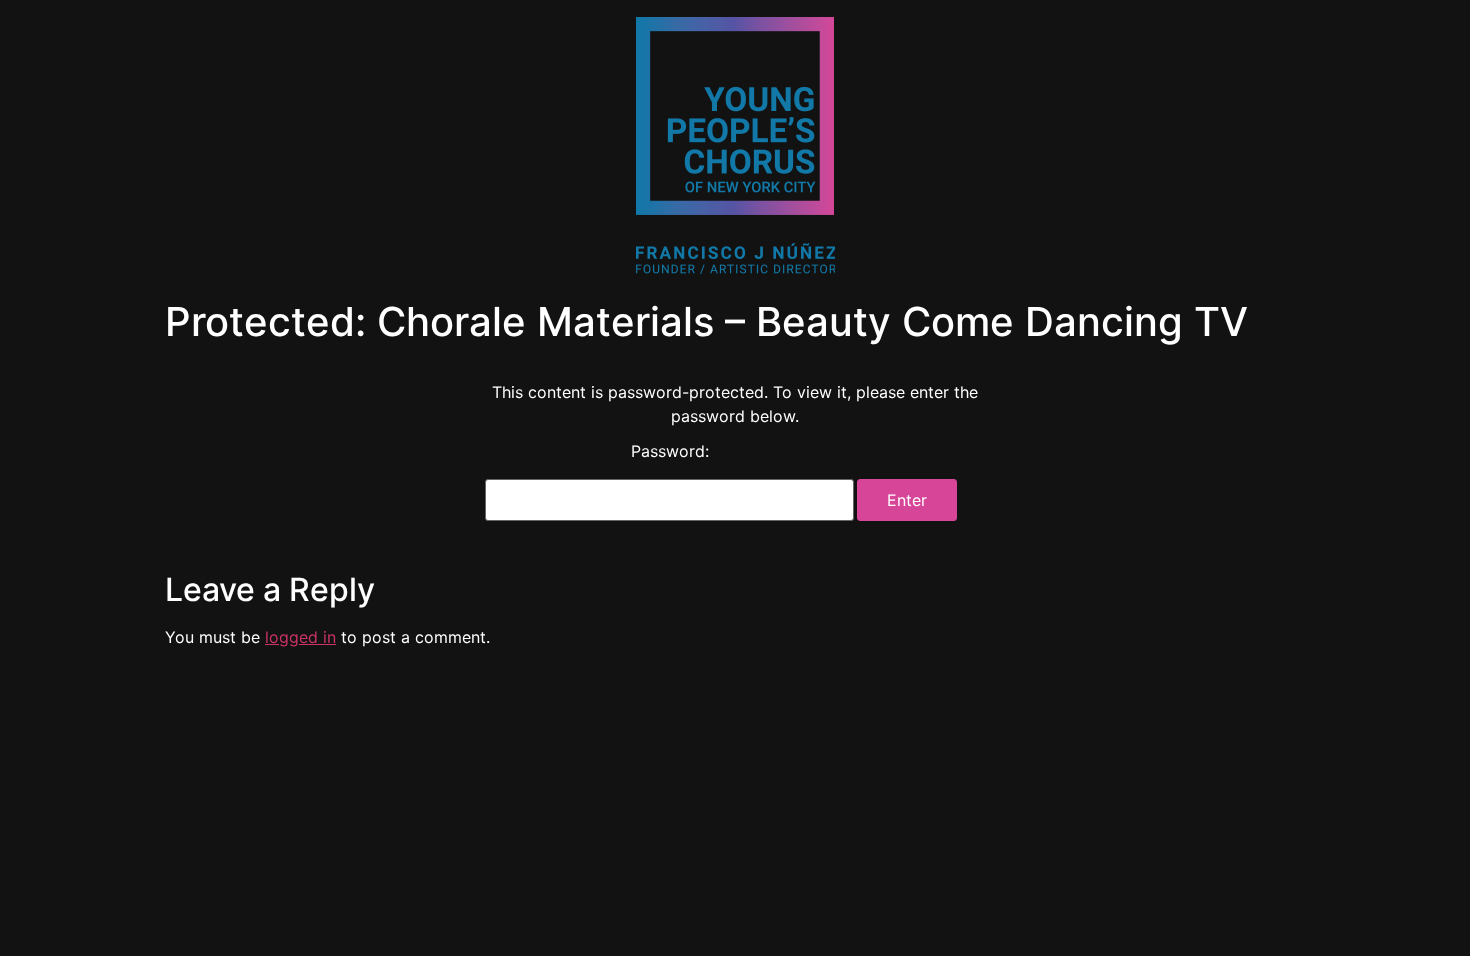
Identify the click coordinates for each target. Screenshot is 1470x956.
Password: (670, 452)
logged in (300, 637)
